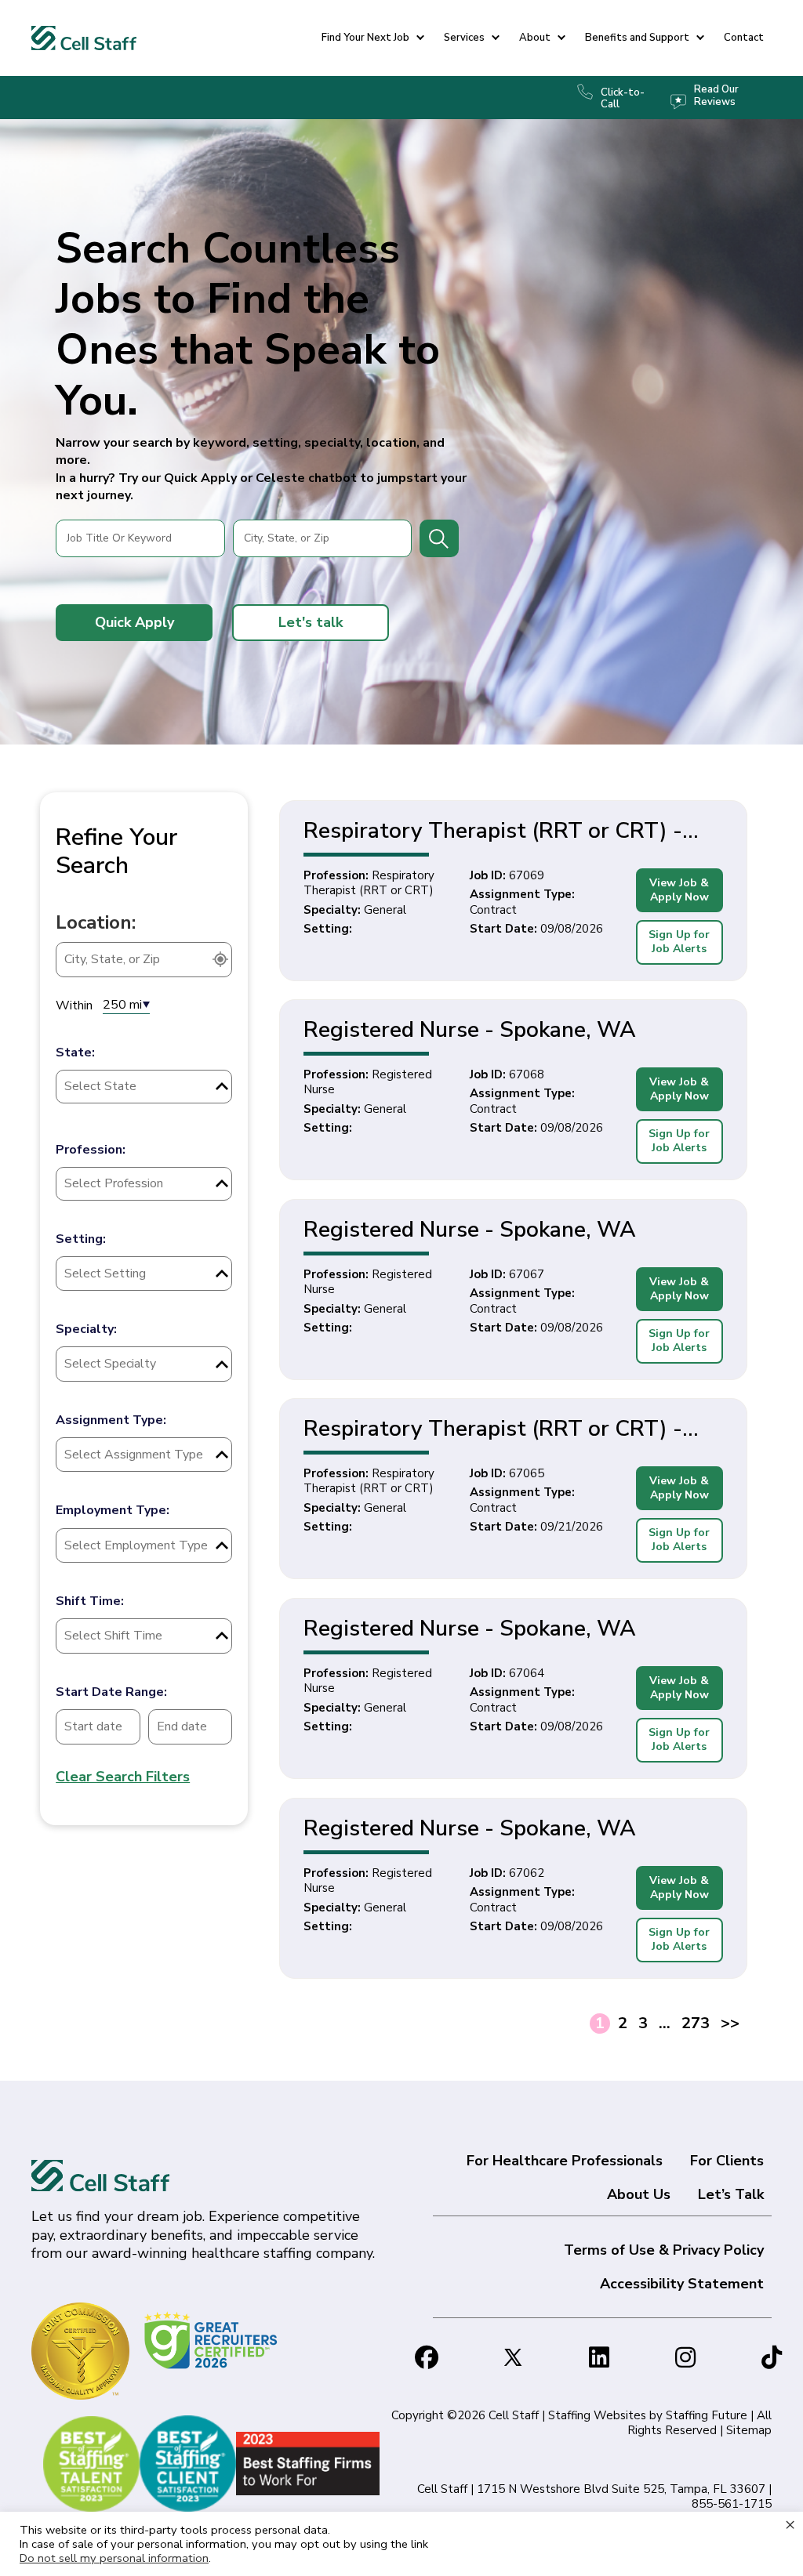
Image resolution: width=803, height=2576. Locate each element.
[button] (134, 622)
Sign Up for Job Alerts (679, 942)
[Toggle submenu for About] (561, 38)
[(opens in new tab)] (213, 2339)
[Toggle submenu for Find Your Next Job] (420, 38)
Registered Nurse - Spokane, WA (470, 1030)
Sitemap (749, 2430)
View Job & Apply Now (679, 890)
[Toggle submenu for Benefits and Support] (700, 38)
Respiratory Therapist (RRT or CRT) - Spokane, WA (493, 831)
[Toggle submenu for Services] (496, 38)
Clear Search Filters (123, 1777)
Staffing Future (707, 2415)
